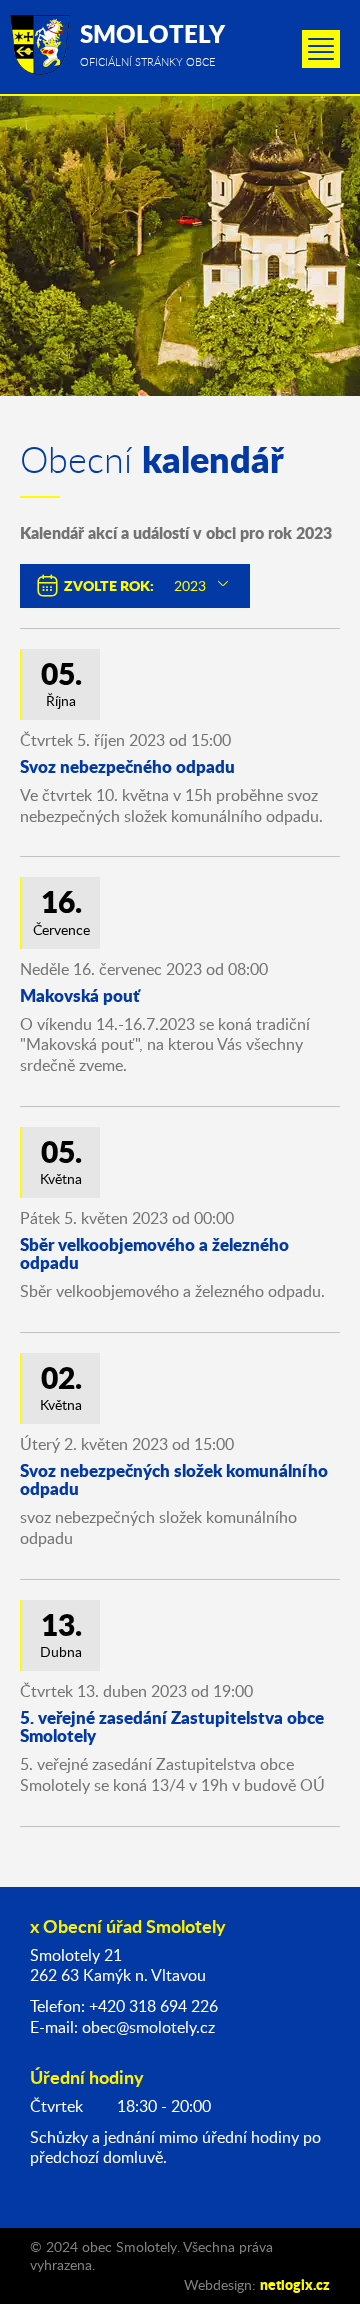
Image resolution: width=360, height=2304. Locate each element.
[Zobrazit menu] (321, 49)
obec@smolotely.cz (148, 2027)
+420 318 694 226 (153, 2006)
